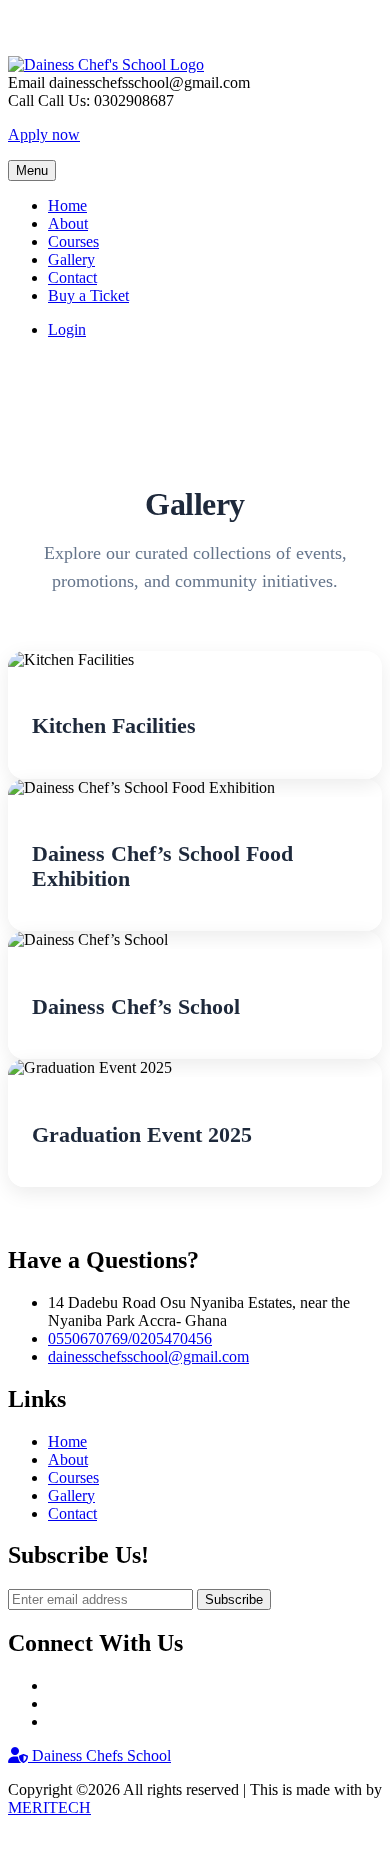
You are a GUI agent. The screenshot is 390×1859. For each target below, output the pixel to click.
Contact (72, 277)
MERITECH (49, 1807)
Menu (32, 170)
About (68, 223)
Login (67, 329)
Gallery (71, 259)
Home (67, 205)
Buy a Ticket (88, 295)
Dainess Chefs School (99, 1755)
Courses (73, 241)
